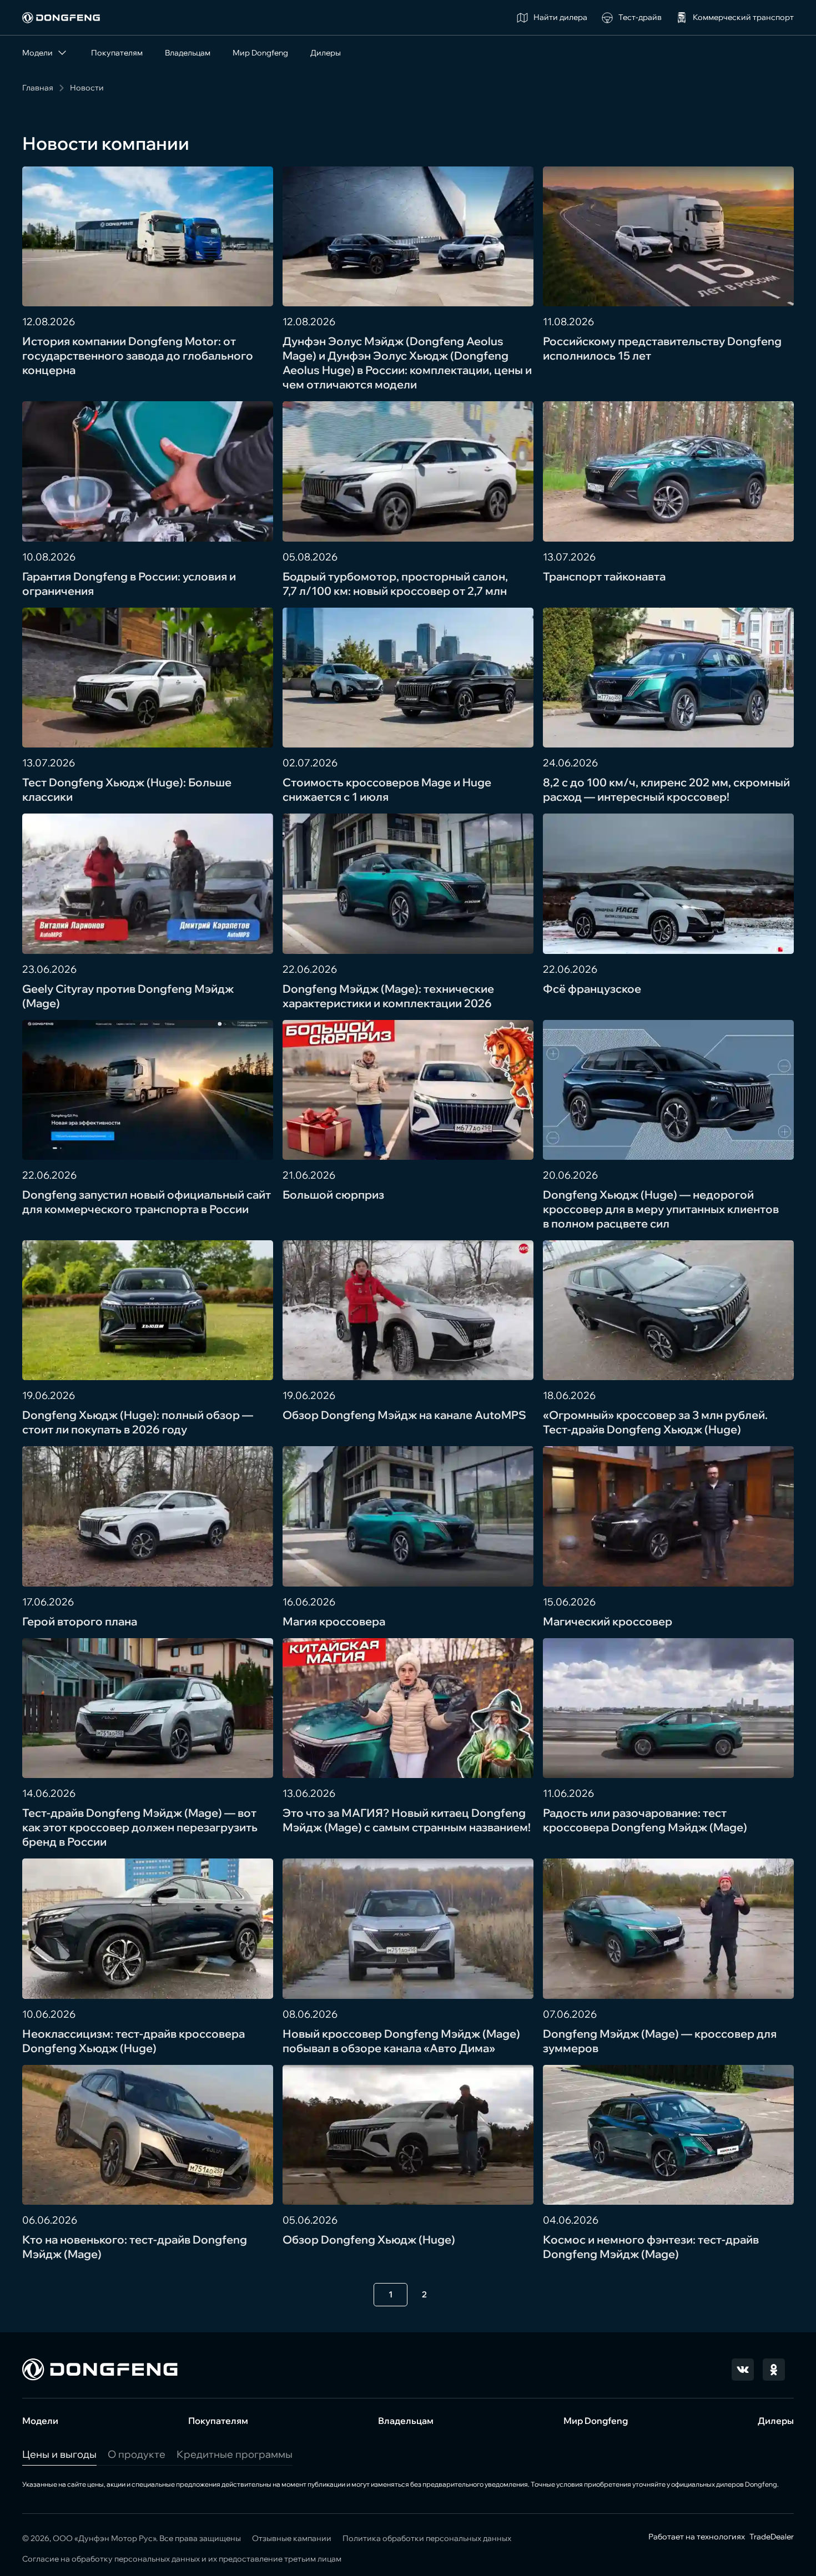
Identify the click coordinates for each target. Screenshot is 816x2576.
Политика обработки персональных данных (427, 2538)
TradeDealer (771, 2537)
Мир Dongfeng (260, 53)
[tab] (59, 2454)
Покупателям (117, 53)
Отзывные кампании (292, 2538)
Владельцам (188, 53)
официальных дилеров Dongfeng (724, 2484)
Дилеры (326, 53)
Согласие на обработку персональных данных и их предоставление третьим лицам (182, 2559)
